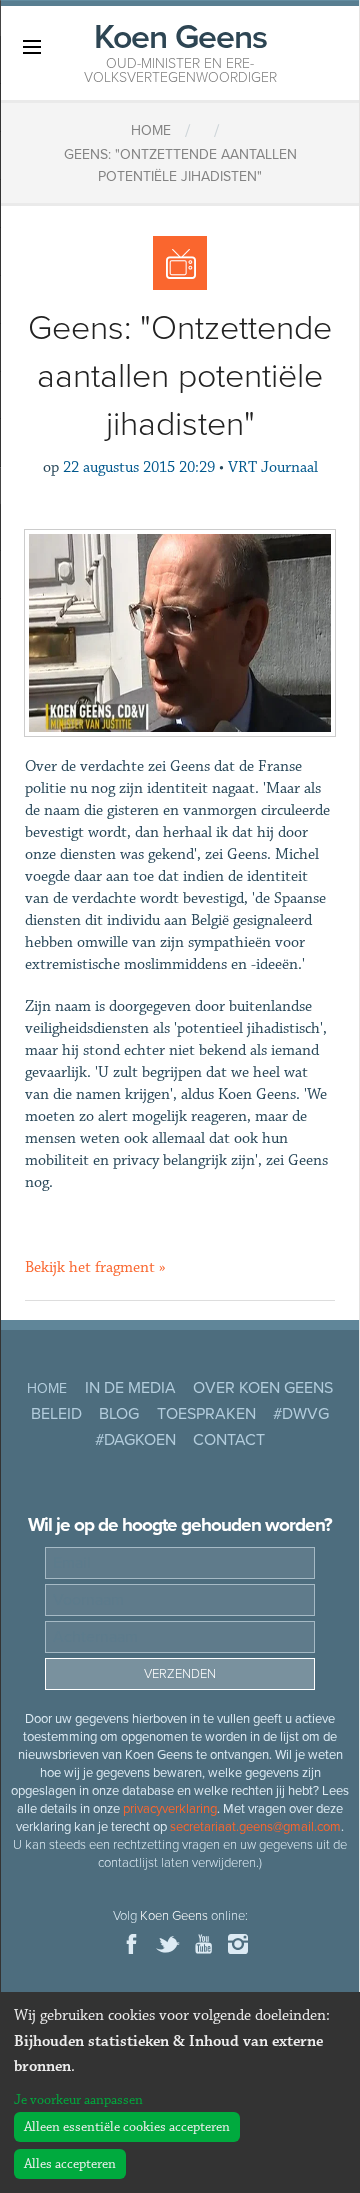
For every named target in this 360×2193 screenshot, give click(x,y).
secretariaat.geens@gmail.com (255, 1827)
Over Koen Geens (263, 1388)
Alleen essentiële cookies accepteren (127, 2127)
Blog (119, 1414)
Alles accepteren (70, 2164)
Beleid (56, 1414)
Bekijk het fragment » (95, 1267)
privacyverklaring (170, 1809)
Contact (229, 1440)
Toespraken (206, 1414)
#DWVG (301, 1414)
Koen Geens (180, 51)
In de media (130, 1388)
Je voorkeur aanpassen (78, 2100)
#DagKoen (135, 1440)
